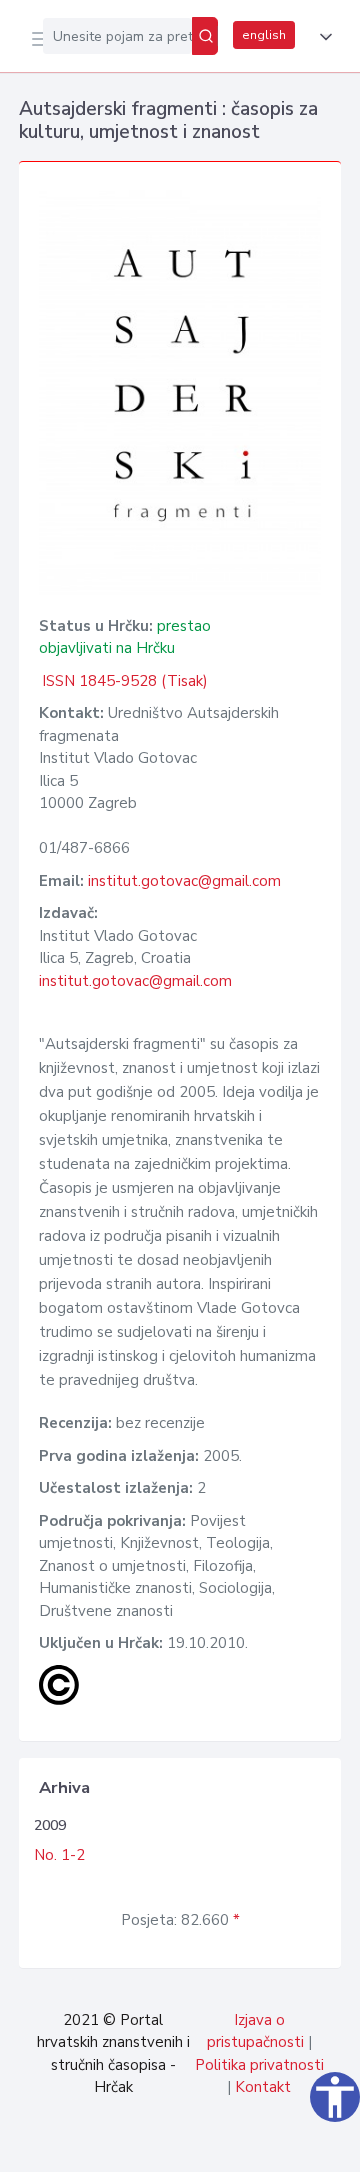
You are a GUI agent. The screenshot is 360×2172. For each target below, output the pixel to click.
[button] (322, 37)
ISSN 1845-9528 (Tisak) (125, 681)
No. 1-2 (59, 1855)
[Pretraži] (205, 36)
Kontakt (263, 2087)
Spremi (192, 2146)
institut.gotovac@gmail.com (184, 881)
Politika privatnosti (259, 2065)
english (264, 35)
